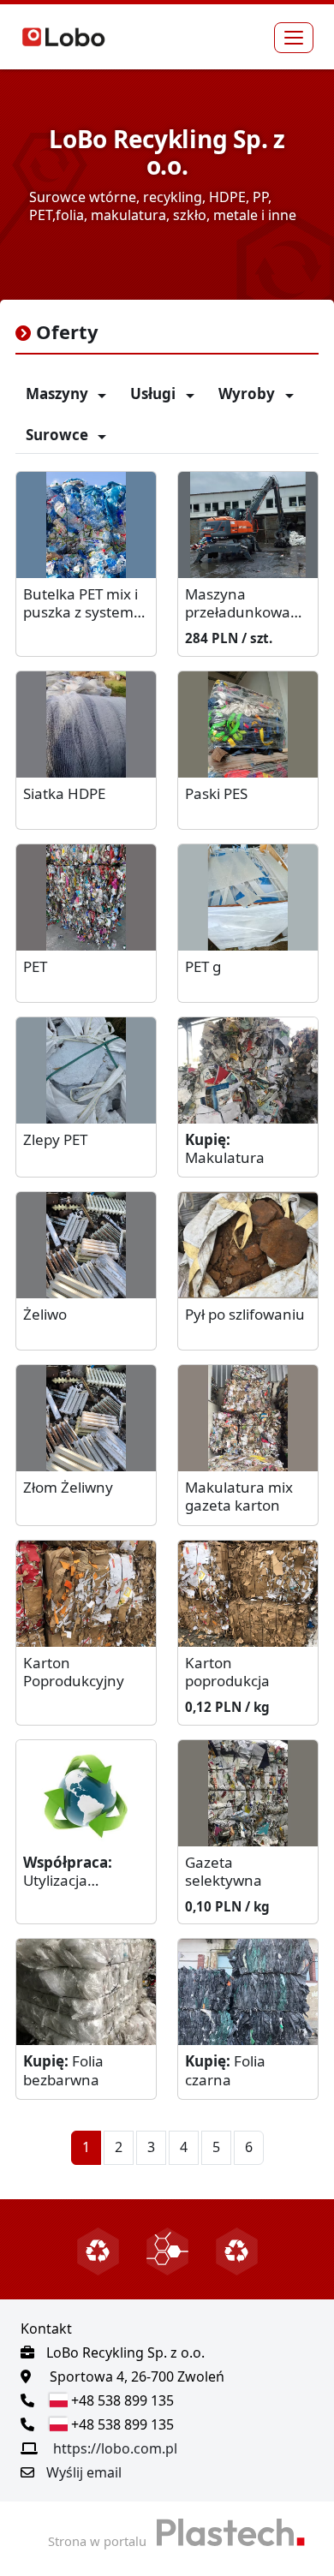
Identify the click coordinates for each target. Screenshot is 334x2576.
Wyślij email (84, 2472)
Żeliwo (45, 1315)
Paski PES (216, 794)
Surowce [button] (59, 435)
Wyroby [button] (248, 394)
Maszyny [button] (59, 394)
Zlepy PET (55, 1140)
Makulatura (225, 1149)
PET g (203, 967)
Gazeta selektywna (224, 1872)
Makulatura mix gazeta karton (239, 1497)
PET (35, 967)
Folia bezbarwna (63, 2070)
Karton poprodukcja (227, 1672)
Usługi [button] (155, 394)
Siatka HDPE (64, 794)
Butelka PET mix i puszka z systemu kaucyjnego (83, 604)
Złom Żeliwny (68, 1488)
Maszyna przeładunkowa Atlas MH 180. (238, 604)
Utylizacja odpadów (68, 1872)
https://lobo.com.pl (115, 2448)
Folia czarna (225, 2070)
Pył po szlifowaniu (245, 1315)
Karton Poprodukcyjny (74, 1672)
